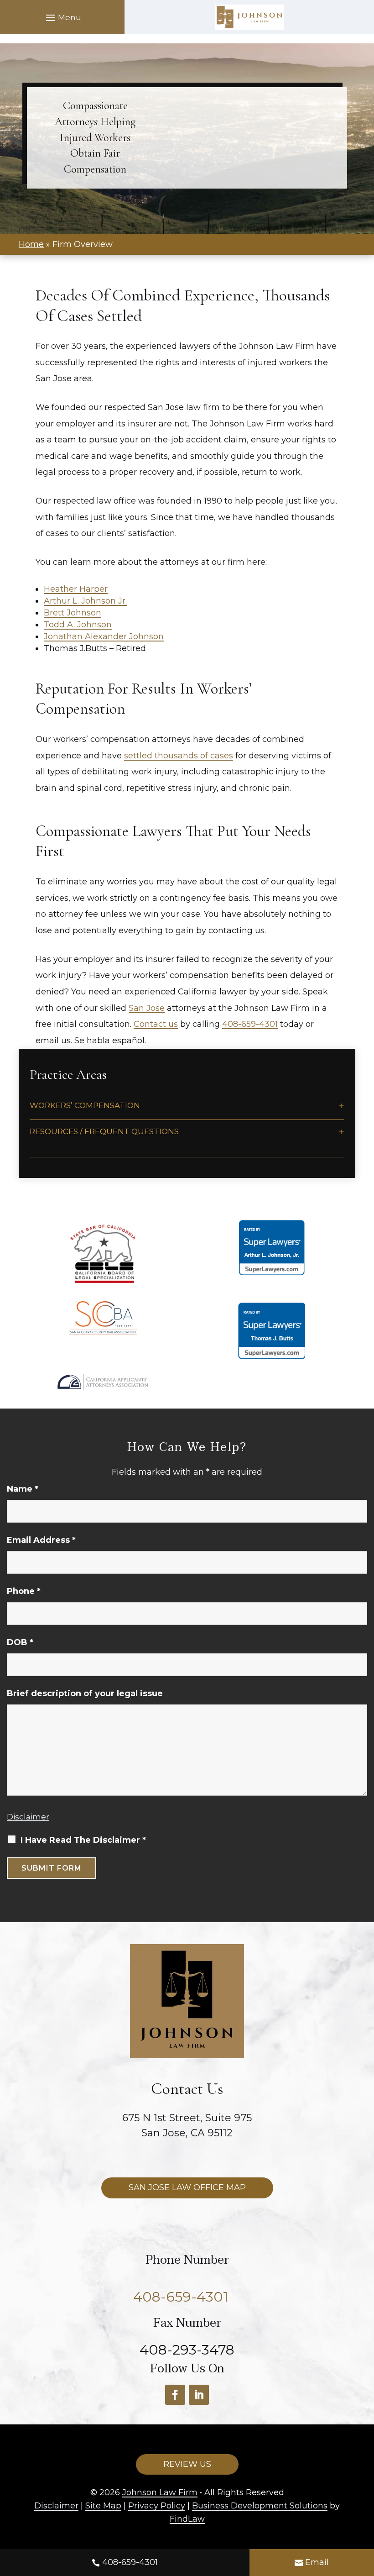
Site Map (103, 2506)
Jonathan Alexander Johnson (104, 636)
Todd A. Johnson (78, 625)
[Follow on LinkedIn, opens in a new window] (199, 2395)
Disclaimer (28, 1817)
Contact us (156, 1024)
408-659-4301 (130, 2562)
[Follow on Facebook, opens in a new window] (175, 2395)
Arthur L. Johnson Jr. (85, 601)
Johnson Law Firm (160, 2492)
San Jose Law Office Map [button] (187, 2187)
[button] (62, 17)
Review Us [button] (187, 2464)
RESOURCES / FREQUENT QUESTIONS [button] (104, 1131)
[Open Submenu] (342, 1106)
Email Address (41, 1540)
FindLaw (187, 2519)
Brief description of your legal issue (85, 1693)
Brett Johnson (73, 613)
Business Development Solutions (260, 2506)
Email (317, 2562)
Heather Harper (76, 589)
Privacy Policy (157, 2506)
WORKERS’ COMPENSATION (85, 1105)
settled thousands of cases (179, 756)
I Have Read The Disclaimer (83, 1840)
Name (23, 1489)
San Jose (147, 1008)
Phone (24, 1591)
